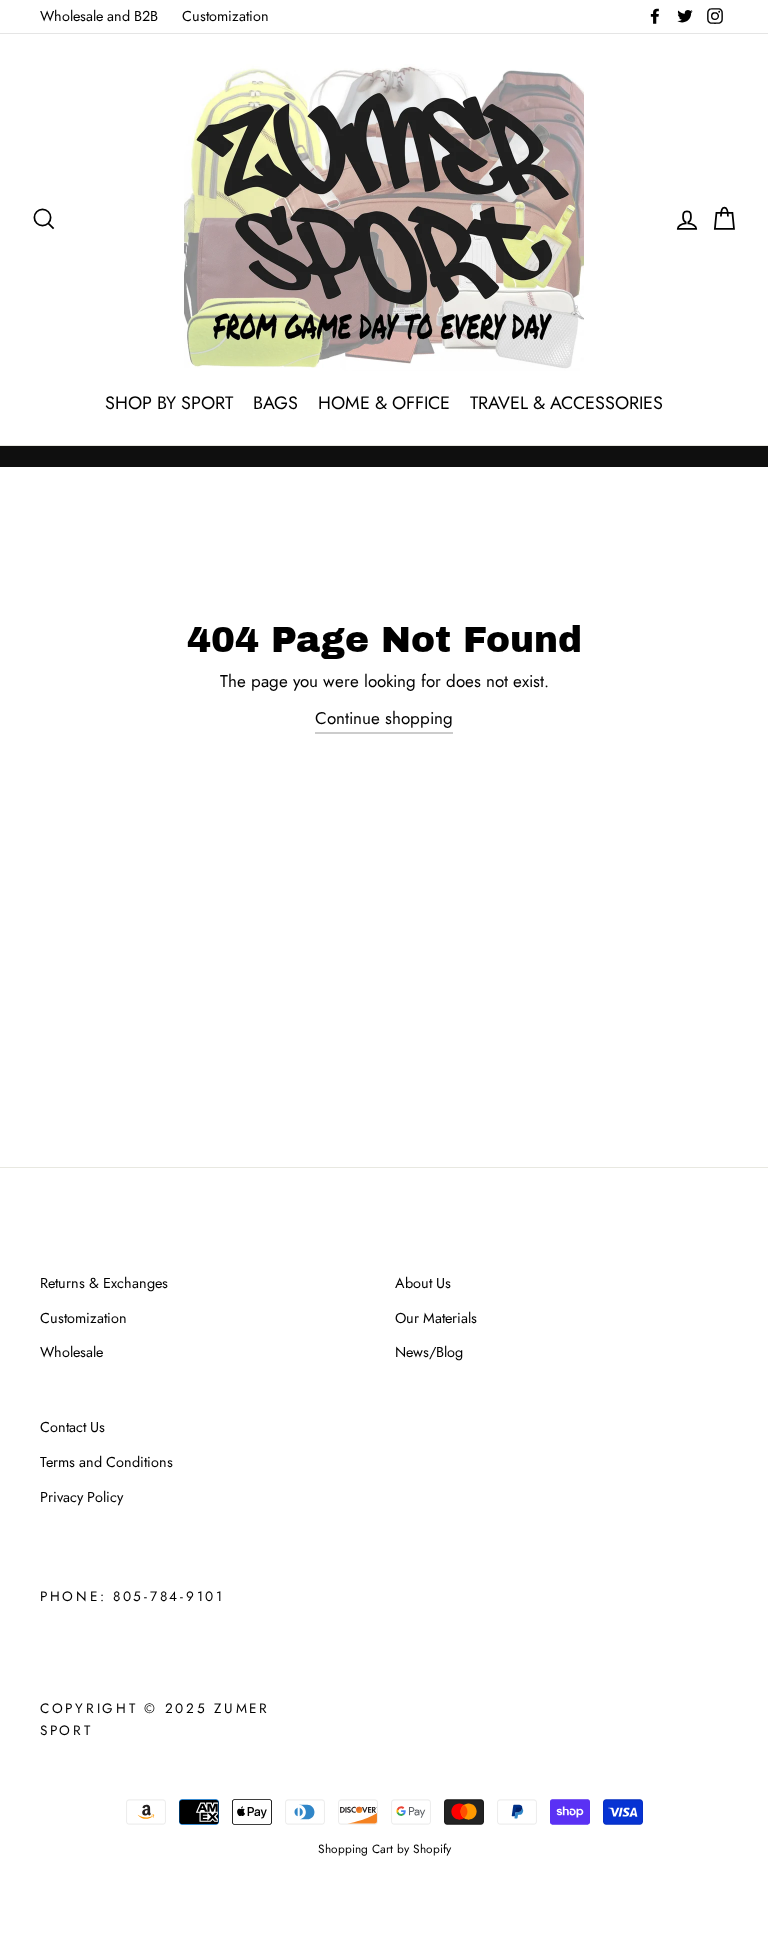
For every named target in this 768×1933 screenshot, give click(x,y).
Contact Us (72, 1427)
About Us (423, 1283)
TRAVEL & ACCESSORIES (566, 403)
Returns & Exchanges (104, 1283)
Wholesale (71, 1352)
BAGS (275, 403)
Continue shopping (384, 718)
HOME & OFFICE (384, 403)
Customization (225, 16)
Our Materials (436, 1318)
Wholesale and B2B (99, 16)
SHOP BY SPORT (169, 403)
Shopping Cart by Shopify (384, 1848)
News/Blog (429, 1352)
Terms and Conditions (106, 1462)
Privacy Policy (81, 1497)
